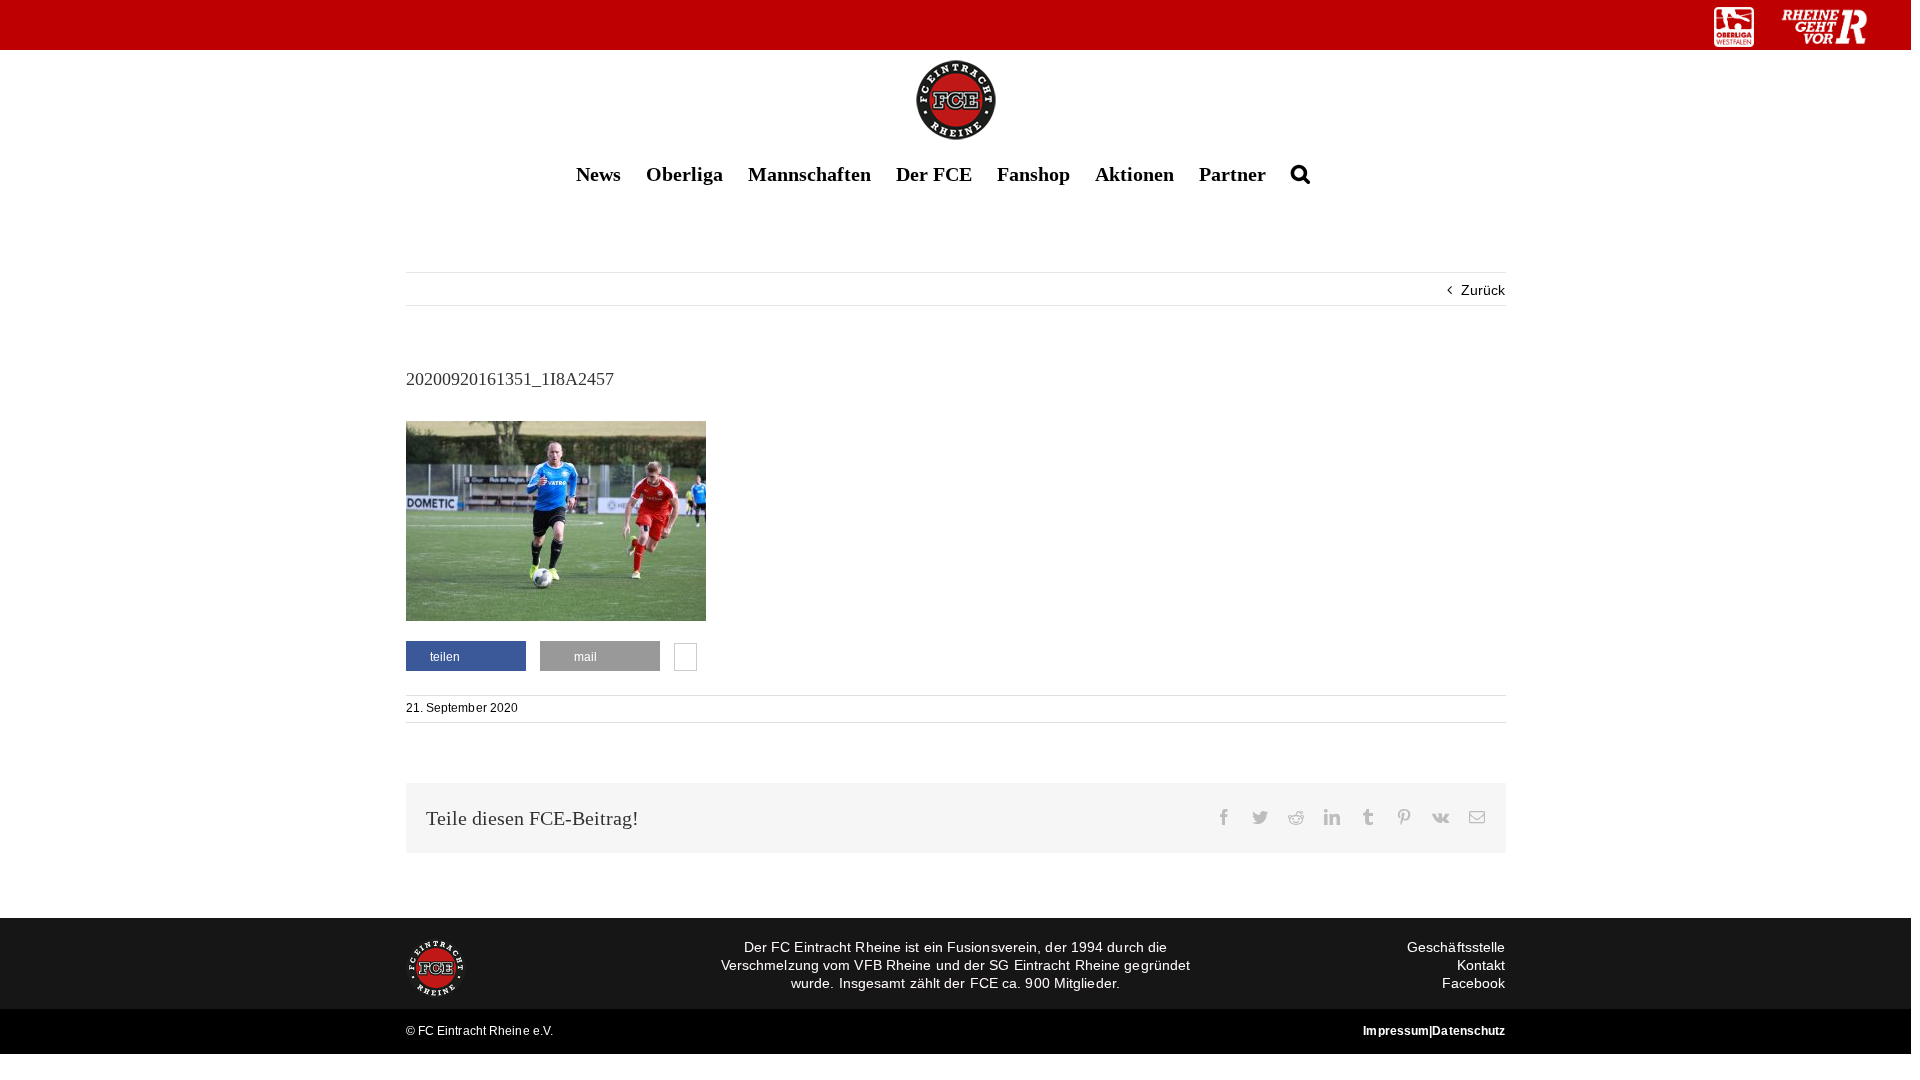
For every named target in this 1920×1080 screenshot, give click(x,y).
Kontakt (1481, 965)
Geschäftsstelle (1456, 947)
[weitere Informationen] (685, 659)
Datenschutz (1468, 1031)
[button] (1300, 172)
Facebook (1474, 983)
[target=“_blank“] (1734, 27)
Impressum (1396, 1031)
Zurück (1483, 290)
